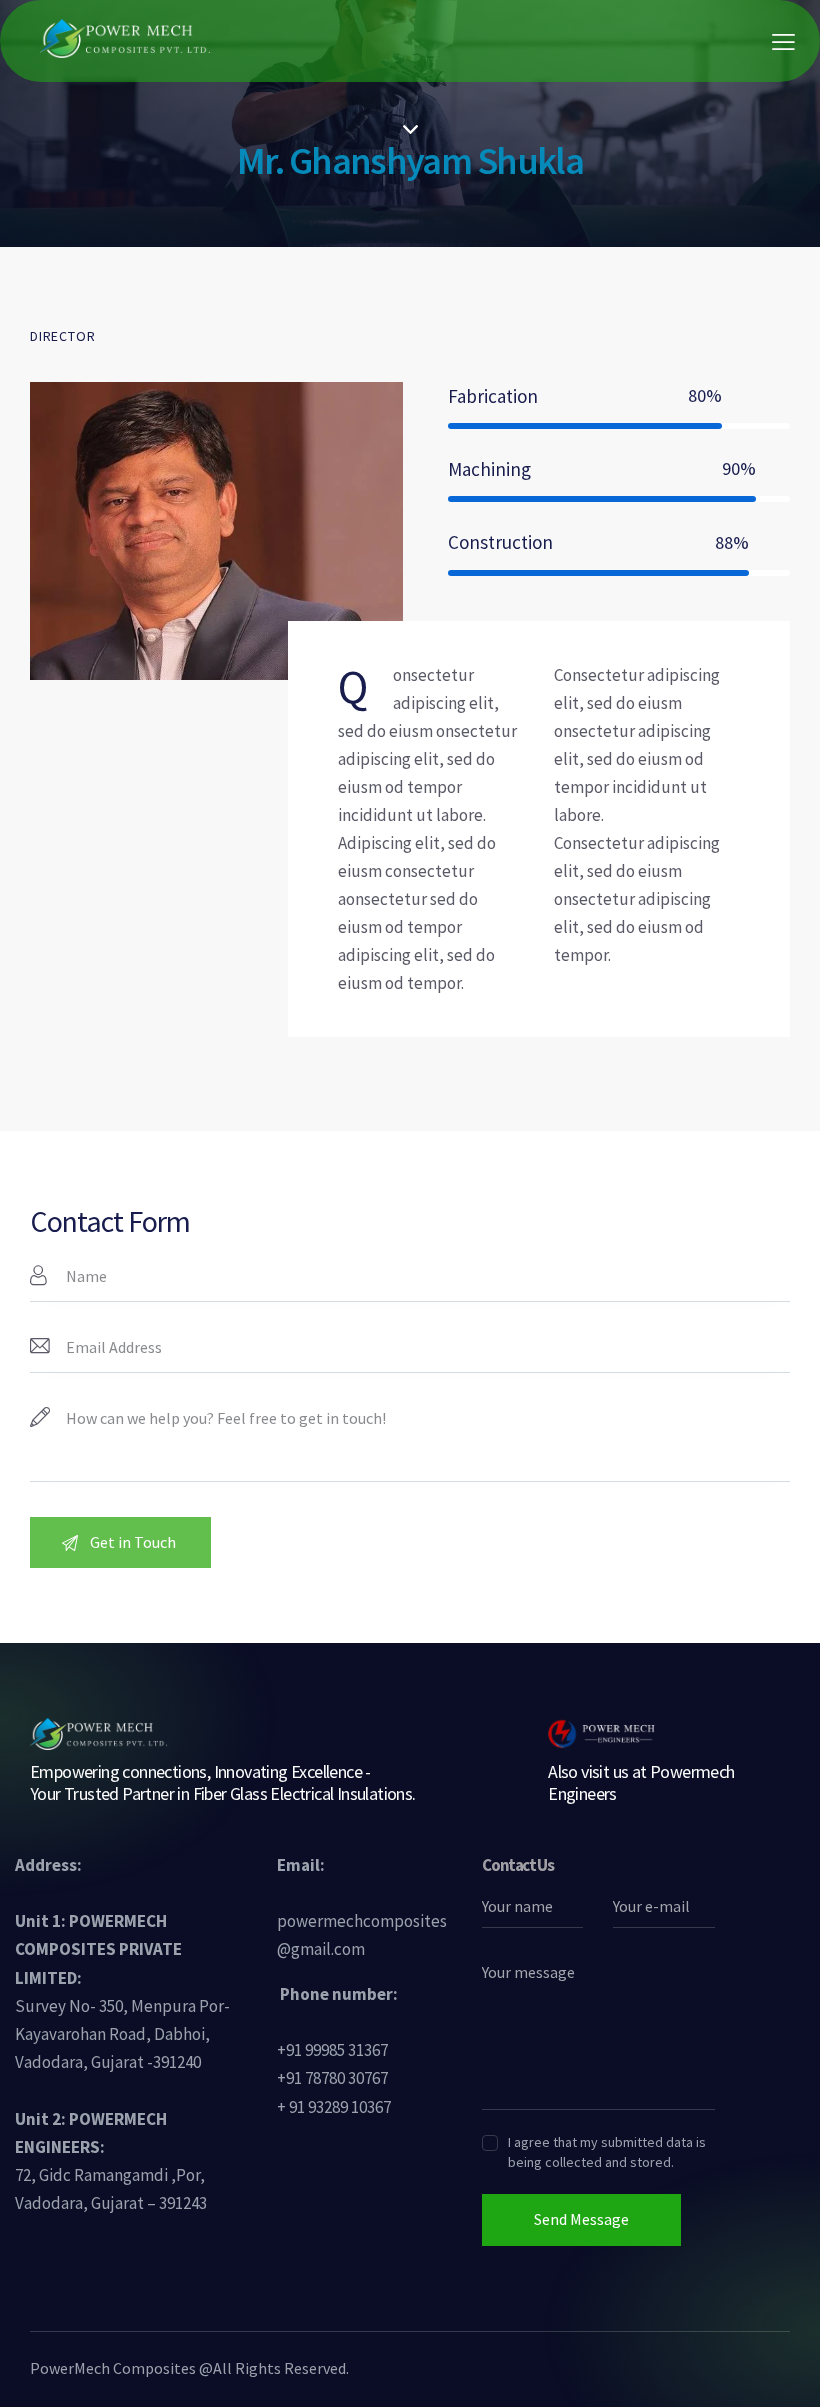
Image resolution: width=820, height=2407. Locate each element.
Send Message (581, 2219)
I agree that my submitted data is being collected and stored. (607, 2152)
